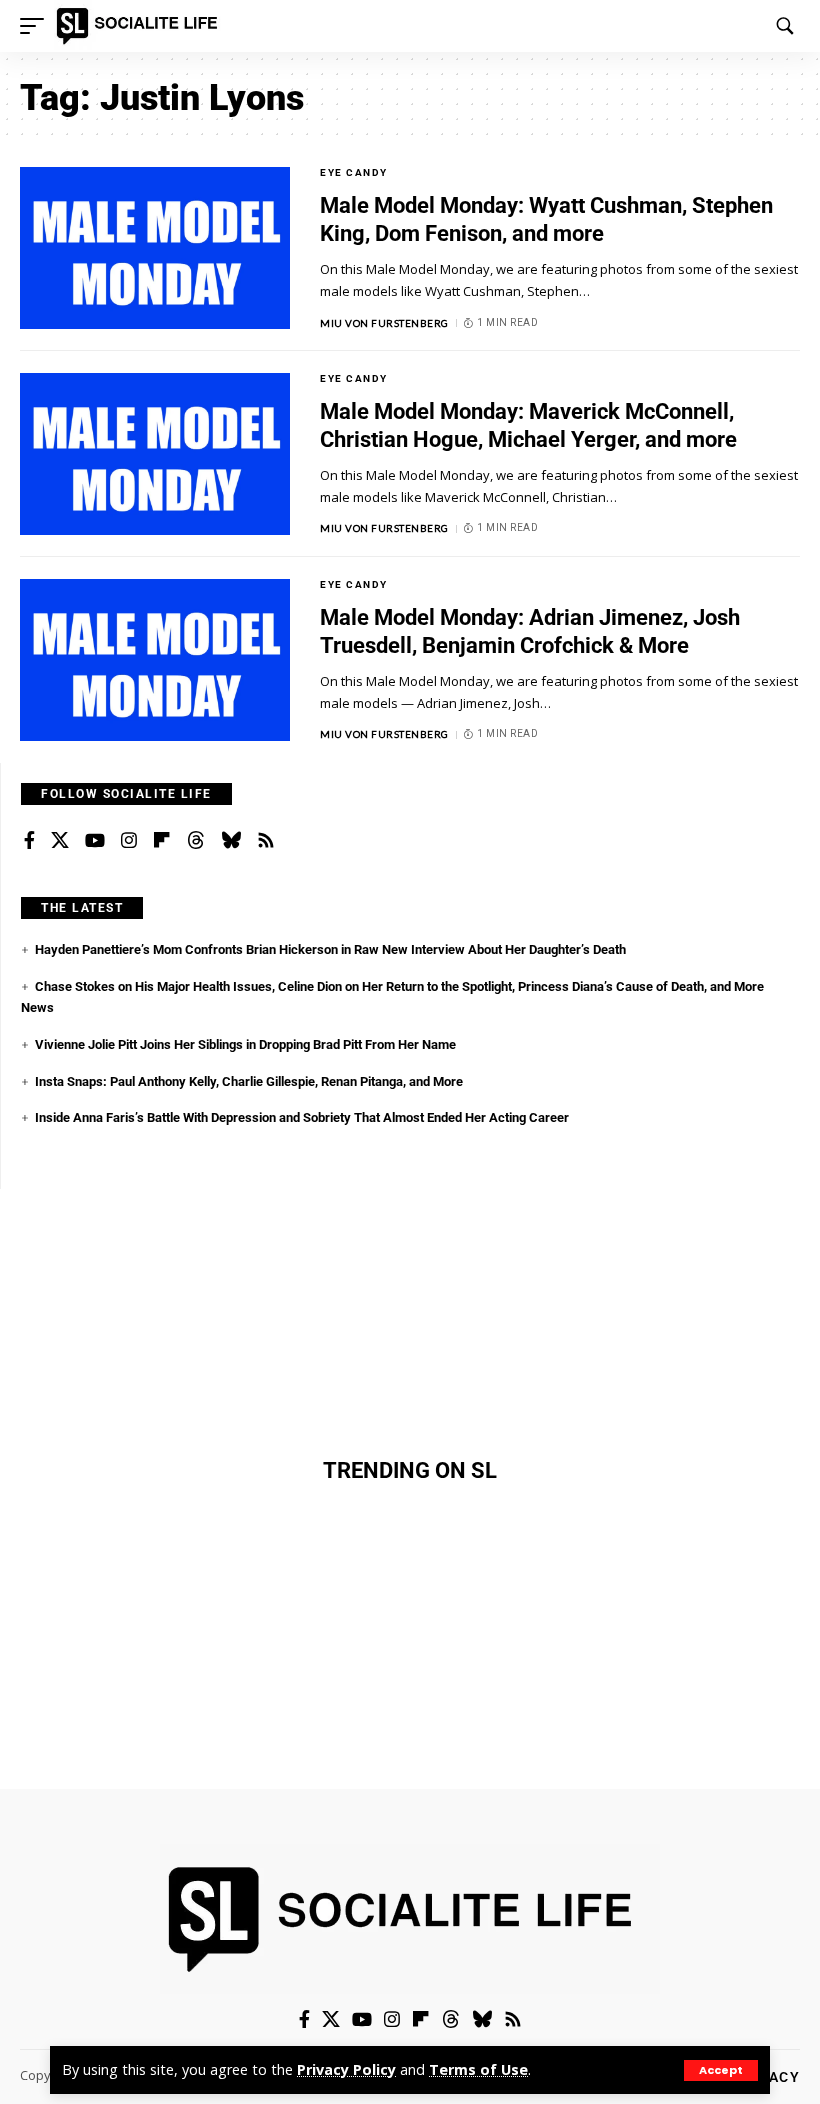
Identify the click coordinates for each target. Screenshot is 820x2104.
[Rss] (266, 841)
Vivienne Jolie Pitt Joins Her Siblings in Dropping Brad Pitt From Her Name (245, 1044)
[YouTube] (95, 841)
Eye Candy (354, 172)
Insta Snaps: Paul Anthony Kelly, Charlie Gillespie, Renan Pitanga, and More (249, 1081)
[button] (721, 2070)
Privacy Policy (346, 2069)
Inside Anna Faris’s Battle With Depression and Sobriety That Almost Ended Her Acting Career (302, 1117)
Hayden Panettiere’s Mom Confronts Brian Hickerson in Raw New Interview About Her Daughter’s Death (330, 949)
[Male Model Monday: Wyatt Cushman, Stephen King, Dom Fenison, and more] (155, 248)
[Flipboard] (162, 841)
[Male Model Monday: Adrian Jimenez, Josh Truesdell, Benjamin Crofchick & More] (155, 660)
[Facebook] (29, 841)
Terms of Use (478, 2069)
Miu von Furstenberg (384, 323)
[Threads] (196, 841)
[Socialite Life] (140, 26)
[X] (60, 841)
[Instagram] (129, 841)
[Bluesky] (231, 841)
